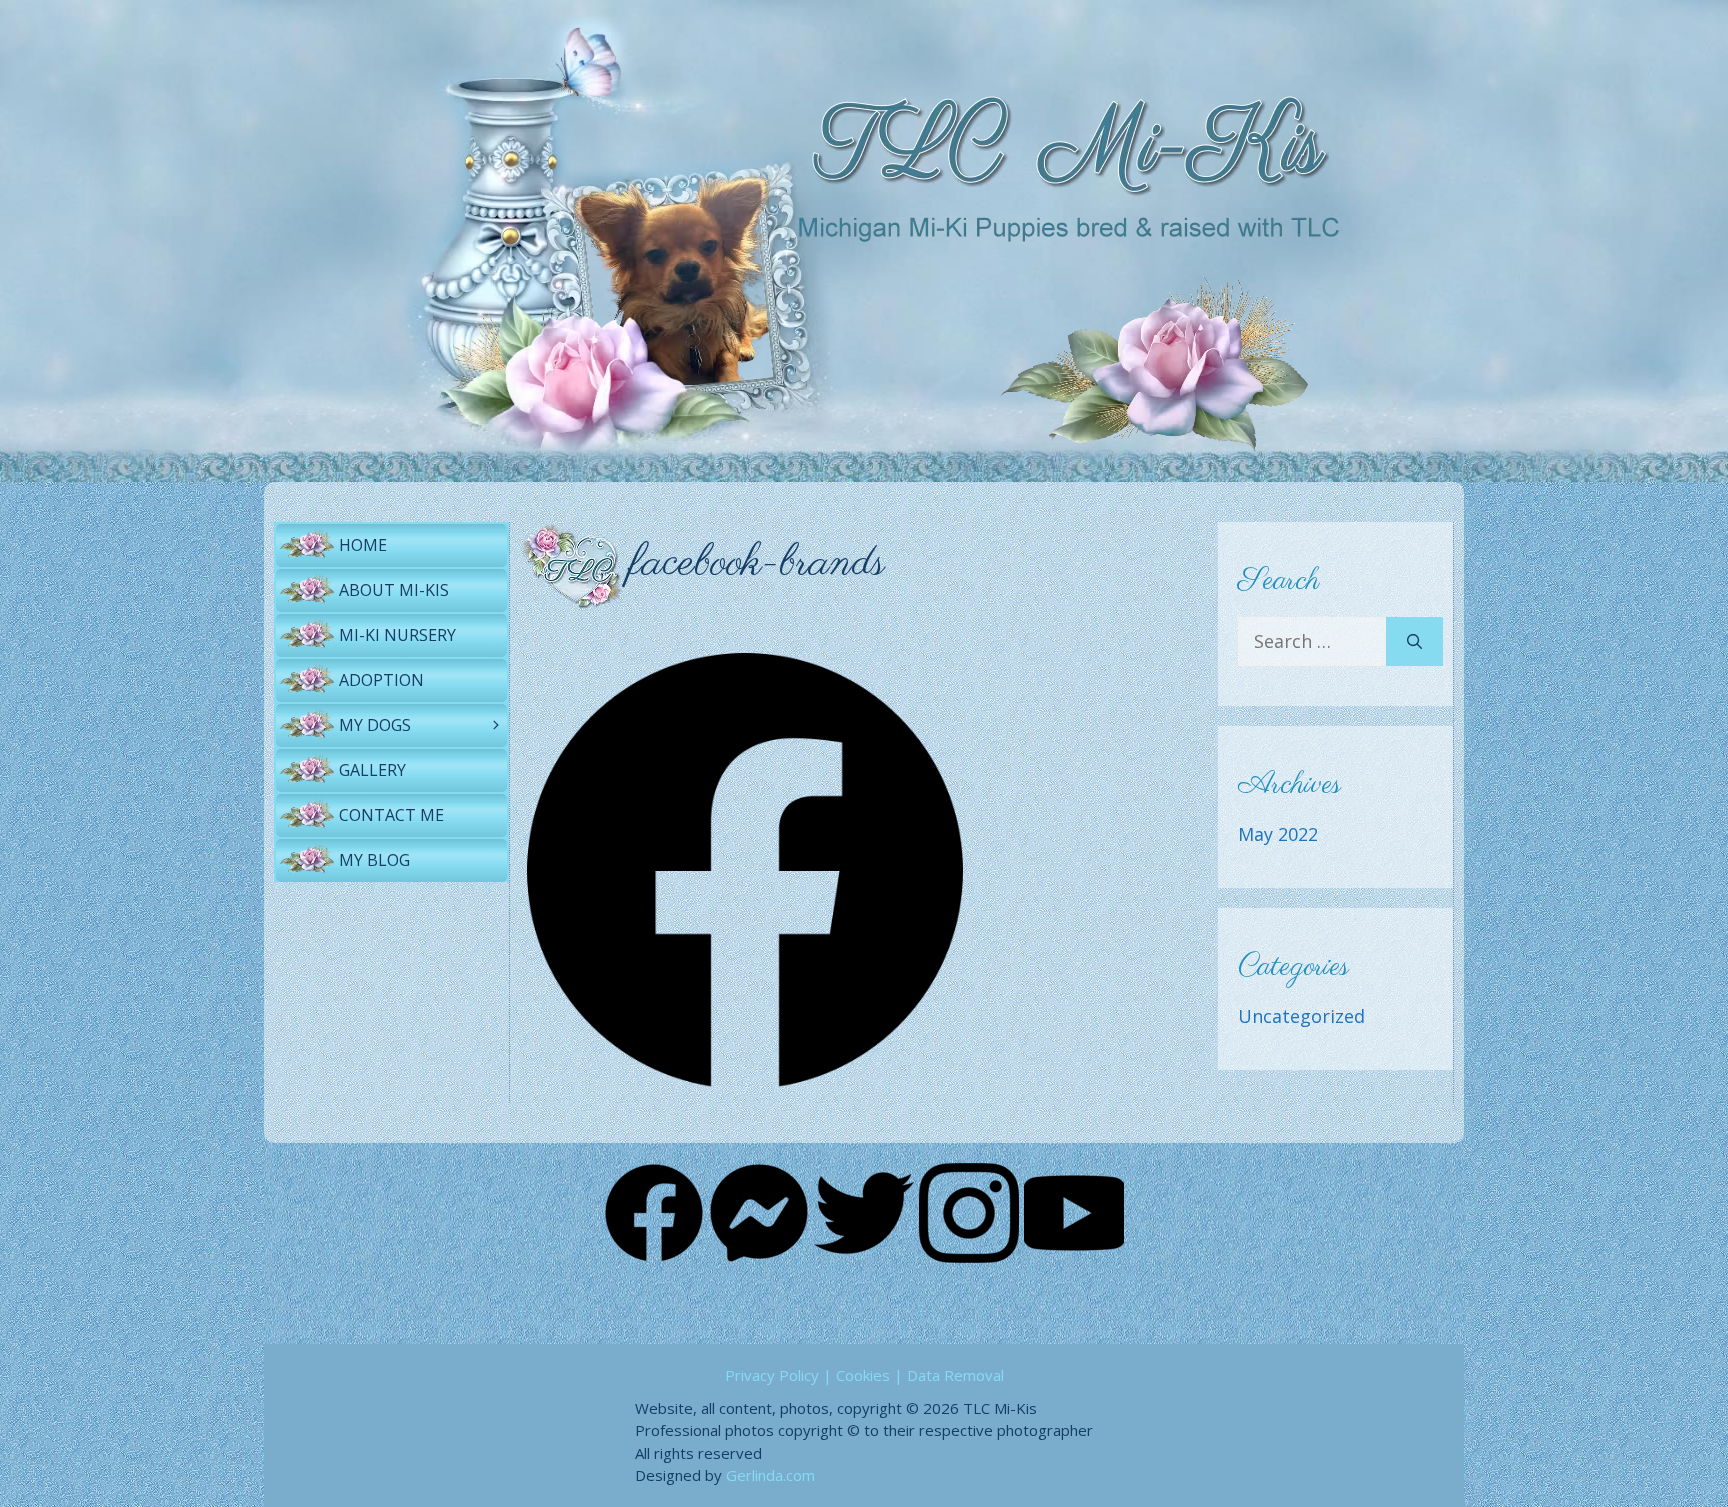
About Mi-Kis (394, 590)
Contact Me (391, 815)
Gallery (372, 770)
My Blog (374, 860)
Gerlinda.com (770, 1475)
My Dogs (375, 725)
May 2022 (1278, 834)
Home (363, 545)
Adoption (381, 680)
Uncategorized (1301, 1016)
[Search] (1414, 641)
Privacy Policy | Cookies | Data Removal (864, 1375)
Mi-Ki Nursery (397, 635)
